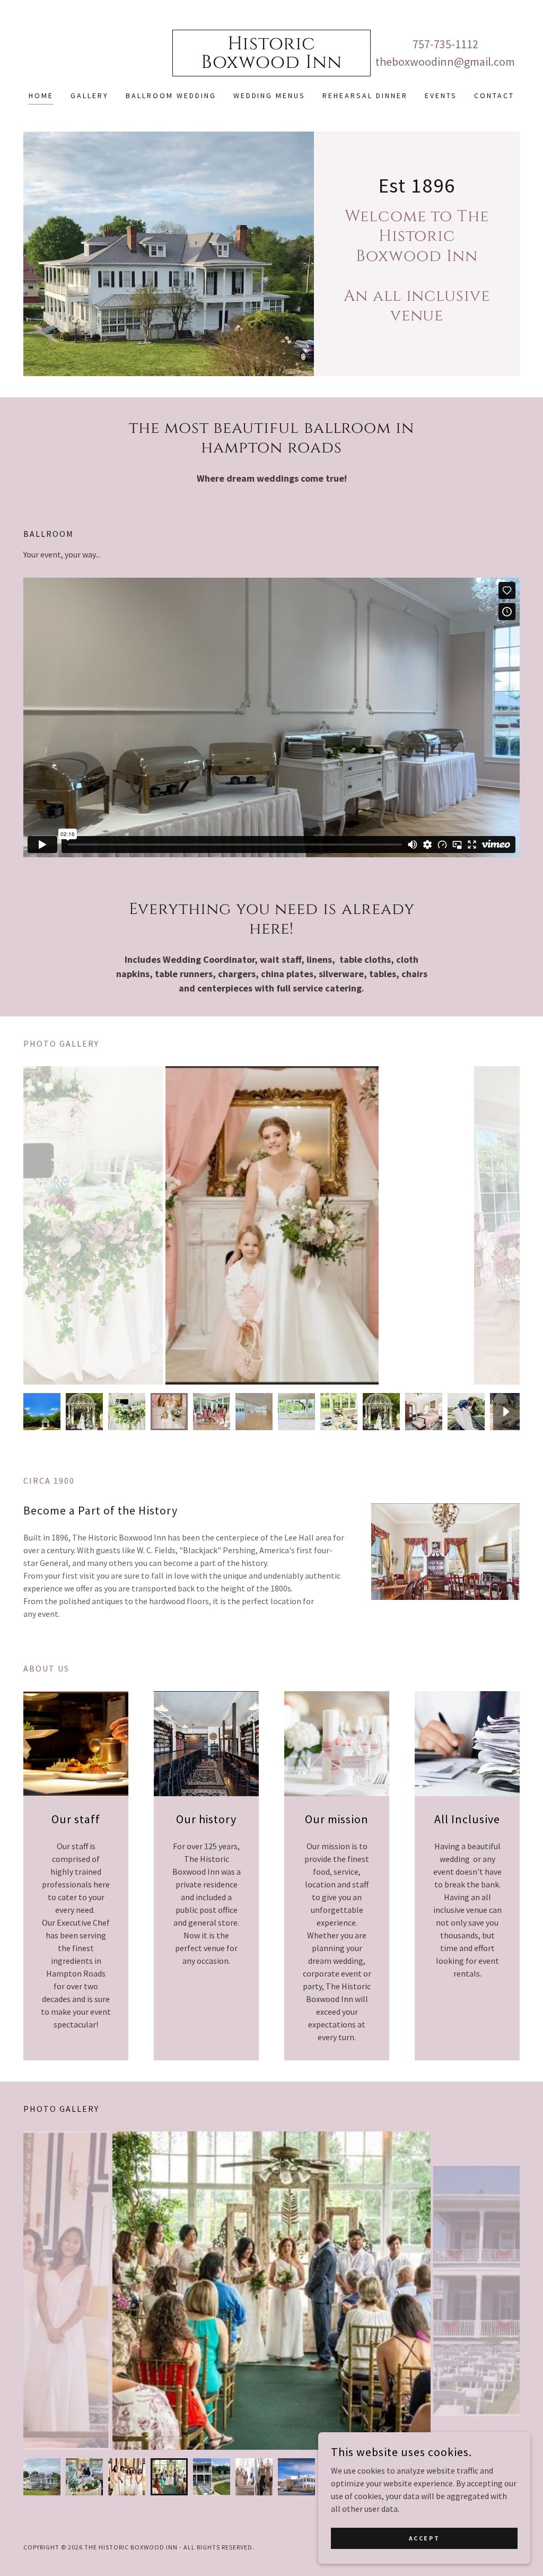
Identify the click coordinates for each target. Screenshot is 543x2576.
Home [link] (41, 95)
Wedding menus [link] (270, 95)
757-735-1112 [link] (445, 44)
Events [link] (441, 95)
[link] (271, 65)
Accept (424, 2538)
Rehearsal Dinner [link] (365, 95)
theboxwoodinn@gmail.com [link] (445, 62)
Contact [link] (494, 95)
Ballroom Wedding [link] (171, 95)
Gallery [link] (90, 95)
